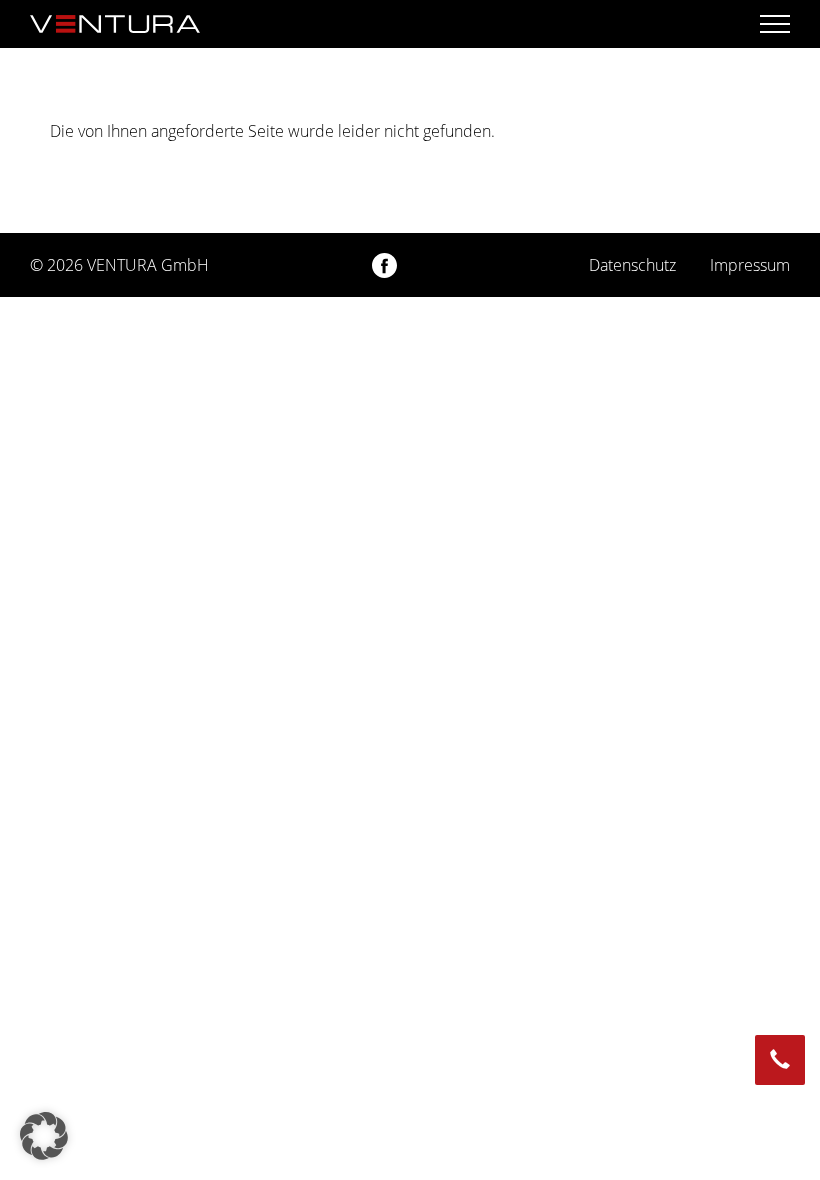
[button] (44, 1136)
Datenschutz (632, 265)
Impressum (750, 265)
